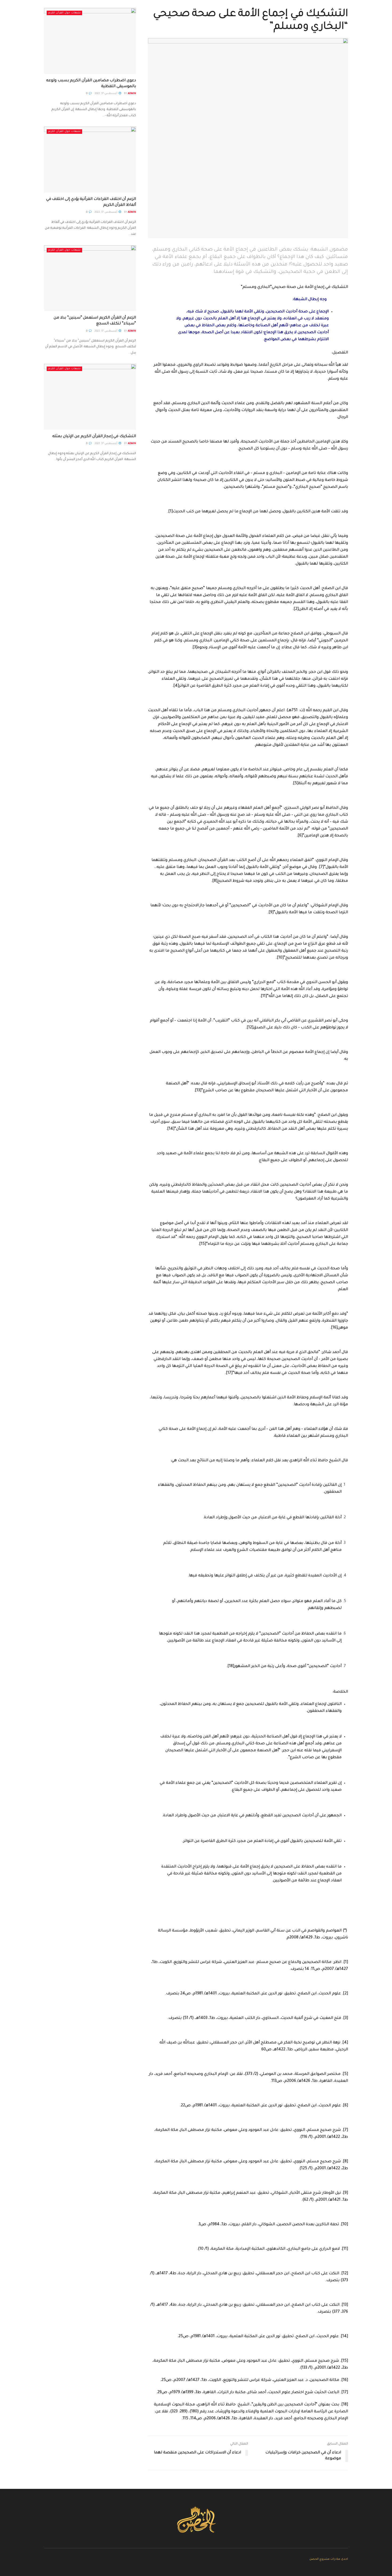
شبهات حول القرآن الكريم (64, 13)
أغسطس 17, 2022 (106, 94)
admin (132, 94)
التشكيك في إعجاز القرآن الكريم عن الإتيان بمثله (94, 437)
